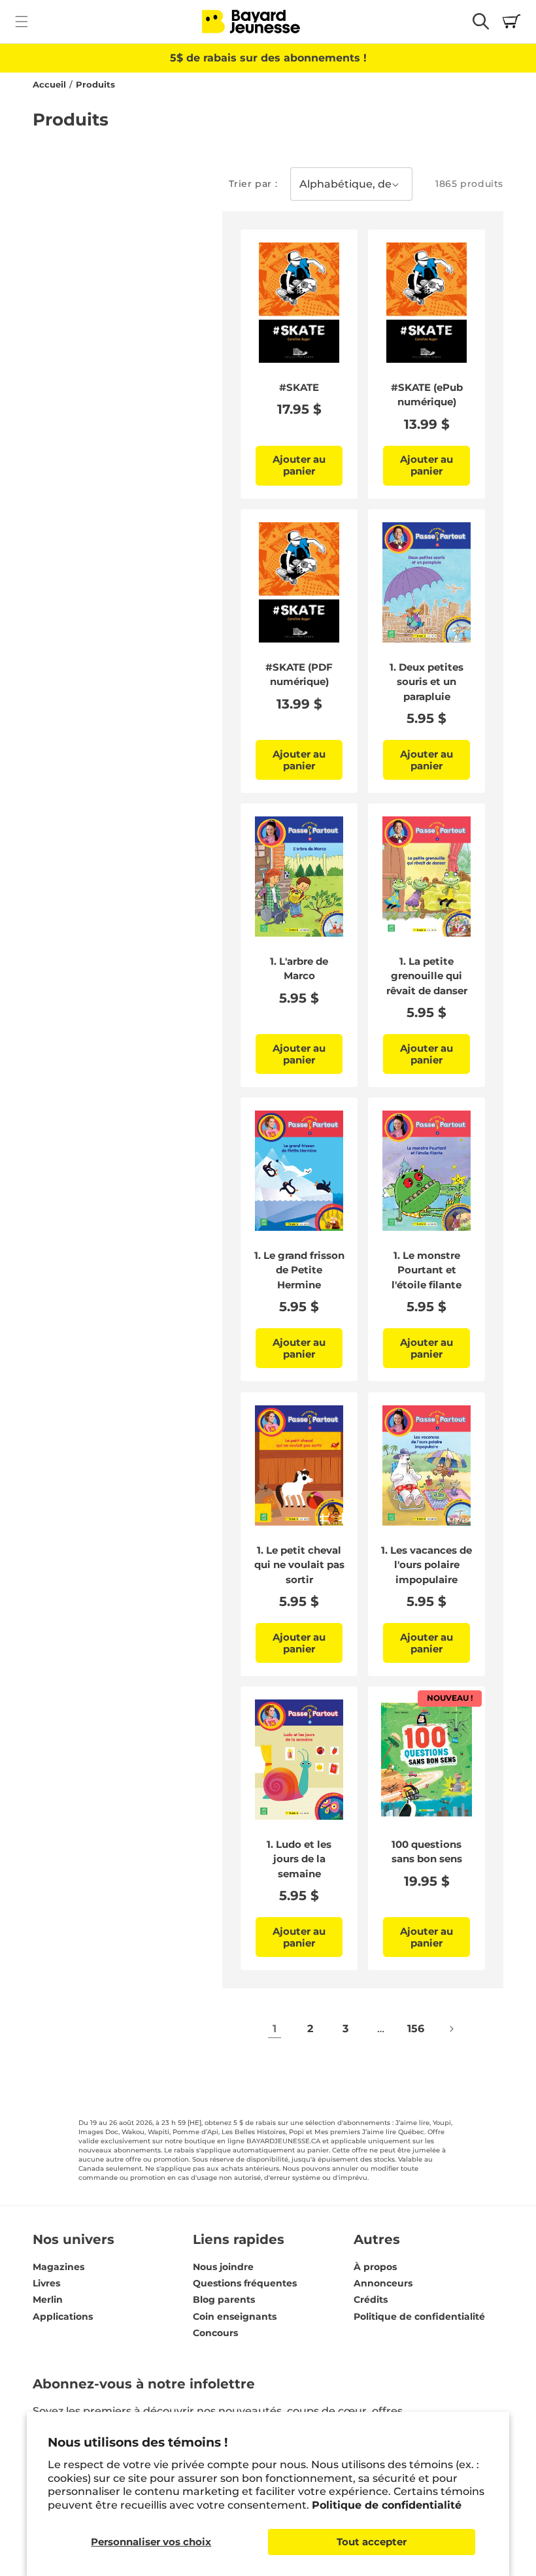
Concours (215, 2333)
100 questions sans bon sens (427, 1852)
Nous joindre (223, 2267)
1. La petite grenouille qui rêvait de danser (427, 976)
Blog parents (224, 2300)
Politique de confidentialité (387, 2505)
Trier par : (253, 184)
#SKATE (299, 387)
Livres (46, 2283)
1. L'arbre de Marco (299, 969)
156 (416, 2029)
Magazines (59, 2267)
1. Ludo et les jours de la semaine (299, 1859)
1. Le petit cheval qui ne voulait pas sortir (299, 1564)
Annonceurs (383, 2283)
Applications (63, 2317)
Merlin (48, 2300)
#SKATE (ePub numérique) (427, 395)
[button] (21, 21)
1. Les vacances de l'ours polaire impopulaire (427, 1564)
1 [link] (275, 2029)
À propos (375, 2267)
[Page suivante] (451, 2029)
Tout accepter (372, 2542)
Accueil (49, 85)
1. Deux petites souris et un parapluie (427, 682)
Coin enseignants (235, 2317)
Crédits (371, 2300)
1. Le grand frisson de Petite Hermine (299, 1270)
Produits (95, 85)
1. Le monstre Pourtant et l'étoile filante (427, 1270)
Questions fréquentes (245, 2283)
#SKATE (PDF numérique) (299, 675)
